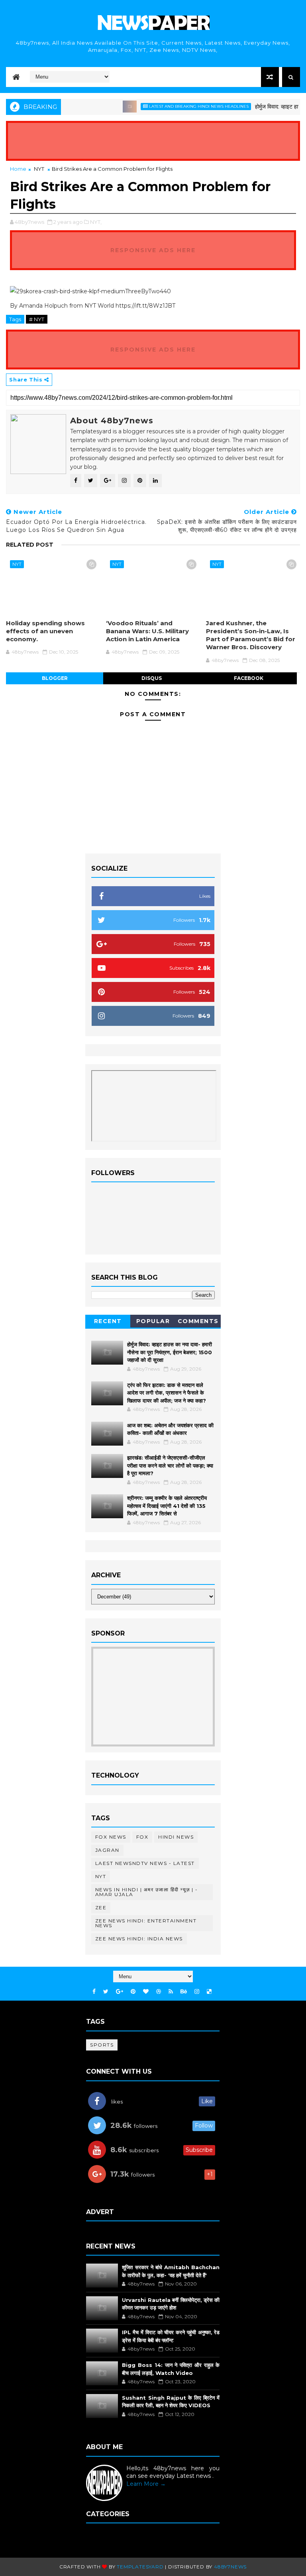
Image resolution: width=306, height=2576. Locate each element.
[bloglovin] (146, 1992)
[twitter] (106, 1992)
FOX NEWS (111, 1837)
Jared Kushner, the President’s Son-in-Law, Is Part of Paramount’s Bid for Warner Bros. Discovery (251, 635)
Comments (198, 1321)
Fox (142, 1837)
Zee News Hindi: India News (139, 1939)
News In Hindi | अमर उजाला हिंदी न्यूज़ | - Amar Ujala (147, 1892)
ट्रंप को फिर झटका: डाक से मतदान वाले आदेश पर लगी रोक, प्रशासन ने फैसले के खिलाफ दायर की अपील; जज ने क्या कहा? (167, 1393)
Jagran (107, 1850)
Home (18, 169)
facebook (249, 678)
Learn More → (146, 2484)
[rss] (171, 1992)
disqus (152, 678)
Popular (153, 1321)
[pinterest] (133, 1992)
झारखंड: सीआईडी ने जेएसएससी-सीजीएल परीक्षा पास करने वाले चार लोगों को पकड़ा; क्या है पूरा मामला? (170, 1465)
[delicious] (209, 1992)
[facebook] (94, 1992)
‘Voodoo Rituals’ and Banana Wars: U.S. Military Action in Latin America (147, 631)
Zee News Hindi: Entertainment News (146, 1923)
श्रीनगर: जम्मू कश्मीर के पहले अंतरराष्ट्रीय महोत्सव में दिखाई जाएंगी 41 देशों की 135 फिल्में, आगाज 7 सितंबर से (167, 1506)
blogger (55, 678)
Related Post (30, 545)
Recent (108, 1321)
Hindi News (176, 1837)
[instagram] (197, 1992)
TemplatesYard (140, 2567)
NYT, (96, 222)
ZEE (101, 1907)
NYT (39, 169)
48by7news (230, 2567)
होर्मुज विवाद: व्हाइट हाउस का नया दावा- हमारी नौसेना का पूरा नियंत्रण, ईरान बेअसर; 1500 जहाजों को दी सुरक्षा (170, 1352)
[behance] (184, 1992)
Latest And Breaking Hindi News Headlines (181, 106)
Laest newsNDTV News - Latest (145, 1863)
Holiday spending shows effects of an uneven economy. (45, 631)
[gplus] (120, 1992)
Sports (102, 2045)
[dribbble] (159, 1992)
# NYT (37, 319)
